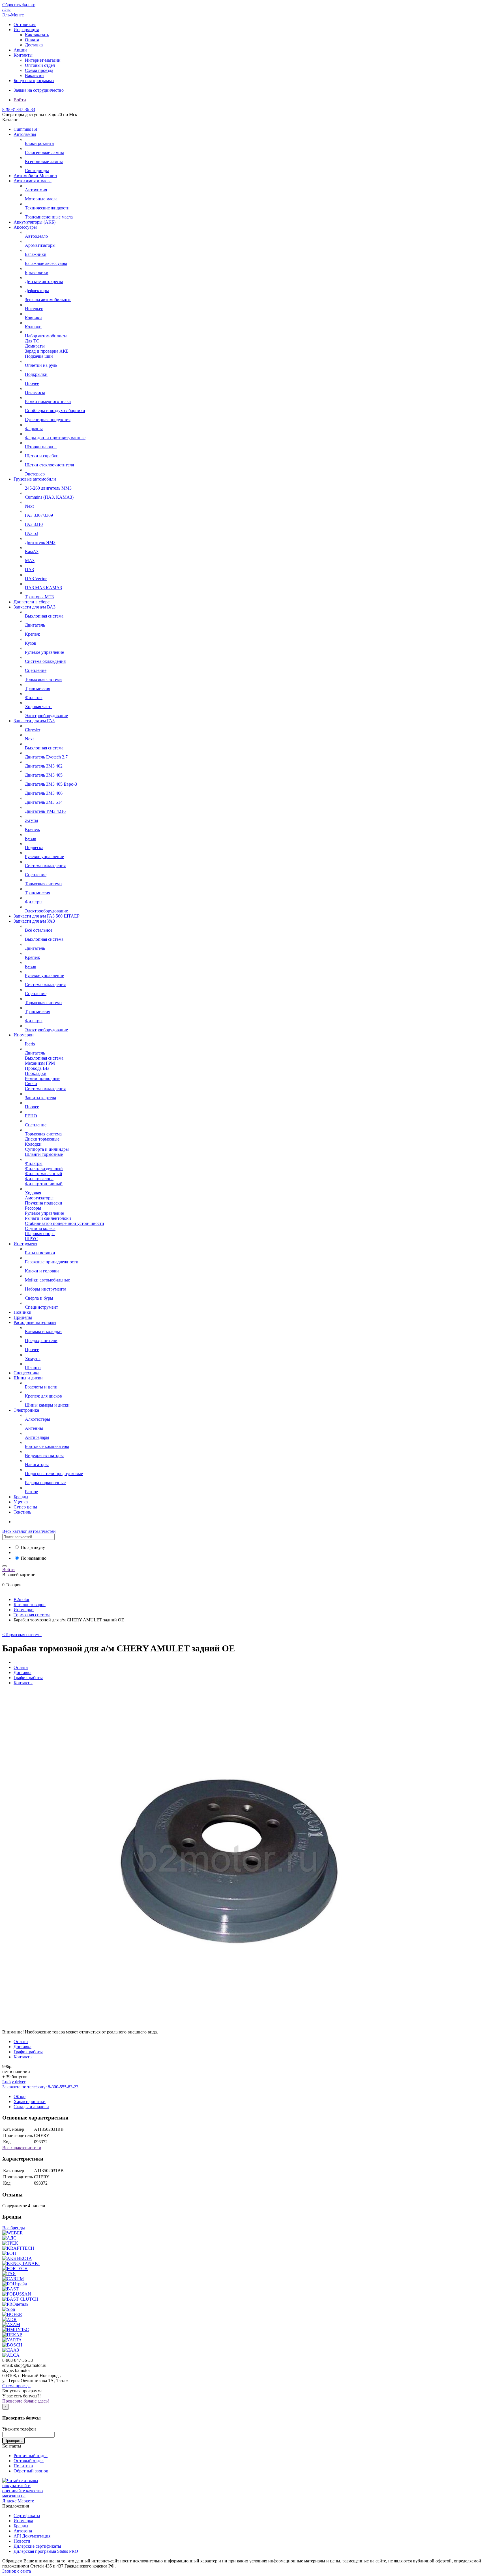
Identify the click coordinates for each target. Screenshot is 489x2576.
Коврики (33, 318)
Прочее (32, 383)
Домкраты (35, 346)
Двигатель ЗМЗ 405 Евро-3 (51, 784)
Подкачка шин (39, 356)
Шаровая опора (40, 1234)
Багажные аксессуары (46, 263)
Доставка (34, 45)
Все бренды (14, 2228)
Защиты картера (40, 1098)
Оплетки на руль (41, 365)
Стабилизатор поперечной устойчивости (65, 1223)
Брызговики (37, 272)
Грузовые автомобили (35, 479)
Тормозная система (43, 679)
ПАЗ (29, 570)
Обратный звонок (31, 2471)
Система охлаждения (45, 661)
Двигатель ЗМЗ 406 (44, 793)
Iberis (30, 1044)
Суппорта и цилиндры (47, 1149)
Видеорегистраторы (44, 1455)
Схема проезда (39, 70)
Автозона (23, 2531)
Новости (22, 2541)
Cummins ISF (26, 129)
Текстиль (22, 1512)
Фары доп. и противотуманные (55, 438)
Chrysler (33, 730)
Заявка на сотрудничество (39, 90)
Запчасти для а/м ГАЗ (34, 721)
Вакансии (34, 75)
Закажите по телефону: (40, 2087)
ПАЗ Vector (36, 579)
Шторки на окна (41, 447)
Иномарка (23, 2521)
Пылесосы (35, 392)
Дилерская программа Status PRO (46, 2551)
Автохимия (36, 190)
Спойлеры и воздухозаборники (55, 411)
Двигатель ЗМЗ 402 (44, 766)
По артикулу (33, 1547)
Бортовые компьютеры (47, 1446)
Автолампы (25, 134)
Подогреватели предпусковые (54, 1474)
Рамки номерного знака (48, 401)
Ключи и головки (42, 1271)
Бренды (21, 1497)
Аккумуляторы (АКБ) (35, 222)
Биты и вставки (40, 1253)
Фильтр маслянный (44, 1174)
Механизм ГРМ (40, 1063)
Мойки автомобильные (47, 1280)
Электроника (26, 1410)
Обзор (20, 2096)
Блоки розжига (39, 143)
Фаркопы (34, 429)
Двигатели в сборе (32, 602)
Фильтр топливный (44, 1184)
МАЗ (30, 561)
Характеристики (30, 2102)
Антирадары (37, 1437)
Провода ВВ (37, 1068)
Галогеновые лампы (44, 152)
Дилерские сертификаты (37, 2546)
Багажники (36, 254)
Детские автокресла (44, 281)
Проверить (14, 2441)
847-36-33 (19, 109)
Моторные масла (41, 199)
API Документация (32, 2536)
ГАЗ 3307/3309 (39, 515)
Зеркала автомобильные (48, 300)
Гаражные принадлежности (52, 1262)
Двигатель (35, 625)
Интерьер (34, 309)
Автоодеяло (36, 236)
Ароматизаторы (40, 245)
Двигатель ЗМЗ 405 (44, 775)
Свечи (31, 1084)
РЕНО (31, 1116)
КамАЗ (32, 551)
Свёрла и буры (39, 1298)
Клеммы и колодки (43, 1331)
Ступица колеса (40, 1228)
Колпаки (33, 327)
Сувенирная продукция (48, 420)
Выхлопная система (44, 616)
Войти (20, 100)
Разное (31, 1492)
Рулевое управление (44, 652)
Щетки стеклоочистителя (49, 465)
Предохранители (41, 1340)
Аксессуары (25, 227)
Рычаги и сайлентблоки (48, 1218)
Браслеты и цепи (41, 1387)
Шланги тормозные (44, 1154)
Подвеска (34, 847)
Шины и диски (28, 1378)
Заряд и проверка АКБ (47, 351)
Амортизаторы (39, 1198)
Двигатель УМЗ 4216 (45, 811)
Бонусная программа (34, 81)
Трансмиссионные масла (49, 217)
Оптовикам (25, 24)
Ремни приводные (43, 1078)
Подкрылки (36, 374)
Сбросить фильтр (19, 5)
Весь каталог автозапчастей (29, 1531)
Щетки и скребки (42, 456)
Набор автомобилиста (46, 336)
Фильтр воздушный (44, 1168)
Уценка (21, 1502)
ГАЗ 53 (32, 533)
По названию (34, 1558)
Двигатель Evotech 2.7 (46, 757)
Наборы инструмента (46, 1289)
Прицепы (23, 1317)
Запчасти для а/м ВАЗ (35, 607)
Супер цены (25, 1507)
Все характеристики (22, 2148)
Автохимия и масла (33, 181)
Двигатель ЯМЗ (40, 542)
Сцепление (36, 670)
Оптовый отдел (40, 65)
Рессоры (33, 1208)
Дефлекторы (37, 291)
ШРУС (32, 1239)
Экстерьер (35, 474)
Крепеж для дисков (43, 1396)
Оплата (32, 40)
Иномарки (24, 1035)
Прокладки (36, 1073)
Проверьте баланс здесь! (26, 2401)
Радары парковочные (45, 1483)
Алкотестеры (37, 1419)
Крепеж (32, 634)
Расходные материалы (35, 1322)
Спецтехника (26, 1373)
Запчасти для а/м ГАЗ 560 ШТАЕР (47, 916)
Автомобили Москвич (35, 176)
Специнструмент (41, 1307)
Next (29, 506)
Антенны (34, 1428)
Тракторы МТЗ (39, 597)
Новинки (22, 1312)
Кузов (31, 643)
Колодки (33, 1144)
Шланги (33, 1368)
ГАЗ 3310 (34, 524)
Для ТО (32, 341)
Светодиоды (37, 171)
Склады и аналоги (31, 2107)
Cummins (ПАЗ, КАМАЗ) (49, 497)
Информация (26, 30)
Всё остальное (39, 930)
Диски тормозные (42, 1139)
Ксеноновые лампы (44, 161)
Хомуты (33, 1359)
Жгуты (32, 820)
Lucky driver (14, 2082)
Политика (23, 2466)
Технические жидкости (47, 208)
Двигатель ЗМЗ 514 (44, 802)
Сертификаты (27, 2516)
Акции (20, 50)
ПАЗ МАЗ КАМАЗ (43, 588)
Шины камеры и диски (47, 1405)
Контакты (23, 55)
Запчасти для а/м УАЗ (34, 921)
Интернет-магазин (43, 60)
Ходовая (33, 1193)
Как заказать (37, 35)
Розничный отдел (31, 2456)
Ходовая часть (39, 707)
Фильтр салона (39, 1179)
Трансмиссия (37, 688)
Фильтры (34, 697)
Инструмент (25, 1244)
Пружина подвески (44, 1203)
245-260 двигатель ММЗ (48, 488)
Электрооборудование (46, 716)
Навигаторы (37, 1464)
